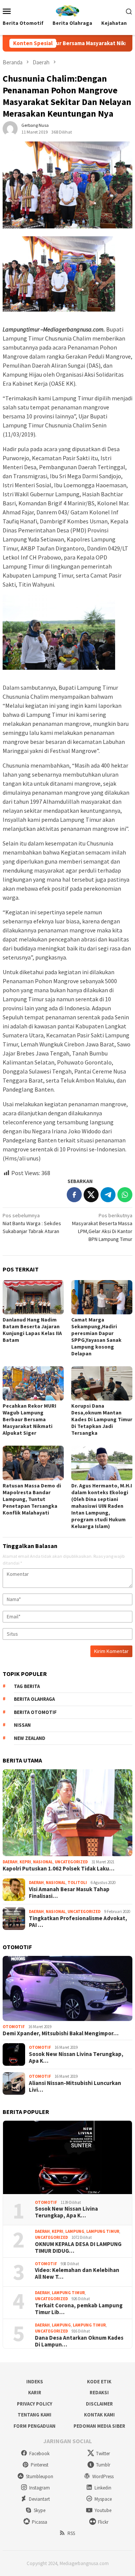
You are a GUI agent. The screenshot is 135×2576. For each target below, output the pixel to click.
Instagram (40, 2488)
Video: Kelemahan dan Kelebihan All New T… (77, 2273)
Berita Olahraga (34, 1699)
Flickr (103, 2522)
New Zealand (30, 1738)
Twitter (103, 2454)
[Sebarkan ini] (74, 1195)
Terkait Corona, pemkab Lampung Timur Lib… (79, 2309)
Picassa (40, 2522)
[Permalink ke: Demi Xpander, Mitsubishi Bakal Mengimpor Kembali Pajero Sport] (67, 1988)
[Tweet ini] (91, 1195)
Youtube (103, 2510)
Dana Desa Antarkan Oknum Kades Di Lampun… (79, 2341)
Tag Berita (27, 1686)
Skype (40, 2510)
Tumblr (103, 2465)
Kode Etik (99, 2382)
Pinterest (40, 2465)
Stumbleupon (40, 2476)
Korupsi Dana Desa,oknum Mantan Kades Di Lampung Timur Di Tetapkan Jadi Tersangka (102, 1419)
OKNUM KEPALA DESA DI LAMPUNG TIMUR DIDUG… (78, 2248)
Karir (35, 2393)
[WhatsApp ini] (125, 1195)
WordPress (103, 2476)
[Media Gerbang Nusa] (67, 10)
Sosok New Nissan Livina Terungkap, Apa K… (76, 2057)
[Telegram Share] (108, 1195)
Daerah (10, 1862)
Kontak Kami (99, 2415)
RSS (71, 2533)
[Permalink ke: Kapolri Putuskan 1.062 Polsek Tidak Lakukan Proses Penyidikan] (67, 1813)
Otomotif (14, 2027)
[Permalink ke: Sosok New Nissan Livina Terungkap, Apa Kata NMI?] (67, 2157)
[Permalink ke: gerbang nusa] (10, 128)
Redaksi (99, 2393)
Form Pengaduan (34, 2426)
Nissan (22, 1725)
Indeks (35, 2382)
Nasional (43, 1862)
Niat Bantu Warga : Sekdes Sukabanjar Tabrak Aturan (32, 1223)
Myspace (103, 2499)
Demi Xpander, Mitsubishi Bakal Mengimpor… (61, 2033)
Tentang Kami (34, 2415)
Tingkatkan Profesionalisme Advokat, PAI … (78, 1922)
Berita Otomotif (35, 1712)
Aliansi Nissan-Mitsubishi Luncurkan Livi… (75, 2086)
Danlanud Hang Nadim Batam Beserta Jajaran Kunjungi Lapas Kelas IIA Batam (32, 1330)
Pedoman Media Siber (99, 2426)
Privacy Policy (34, 2404)
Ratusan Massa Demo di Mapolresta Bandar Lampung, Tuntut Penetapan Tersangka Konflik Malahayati (32, 1499)
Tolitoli (77, 1883)
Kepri (25, 1862)
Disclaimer (99, 2404)
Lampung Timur (103, 2231)
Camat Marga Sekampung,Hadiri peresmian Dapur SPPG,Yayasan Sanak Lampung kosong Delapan (96, 1337)
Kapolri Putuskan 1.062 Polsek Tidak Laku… (58, 1869)
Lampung (75, 2231)
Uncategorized (71, 1862)
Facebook (39, 2454)
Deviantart (39, 2499)
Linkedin (103, 2488)
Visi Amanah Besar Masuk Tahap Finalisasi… (69, 1893)
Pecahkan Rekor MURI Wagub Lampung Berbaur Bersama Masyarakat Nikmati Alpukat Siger (29, 1419)
